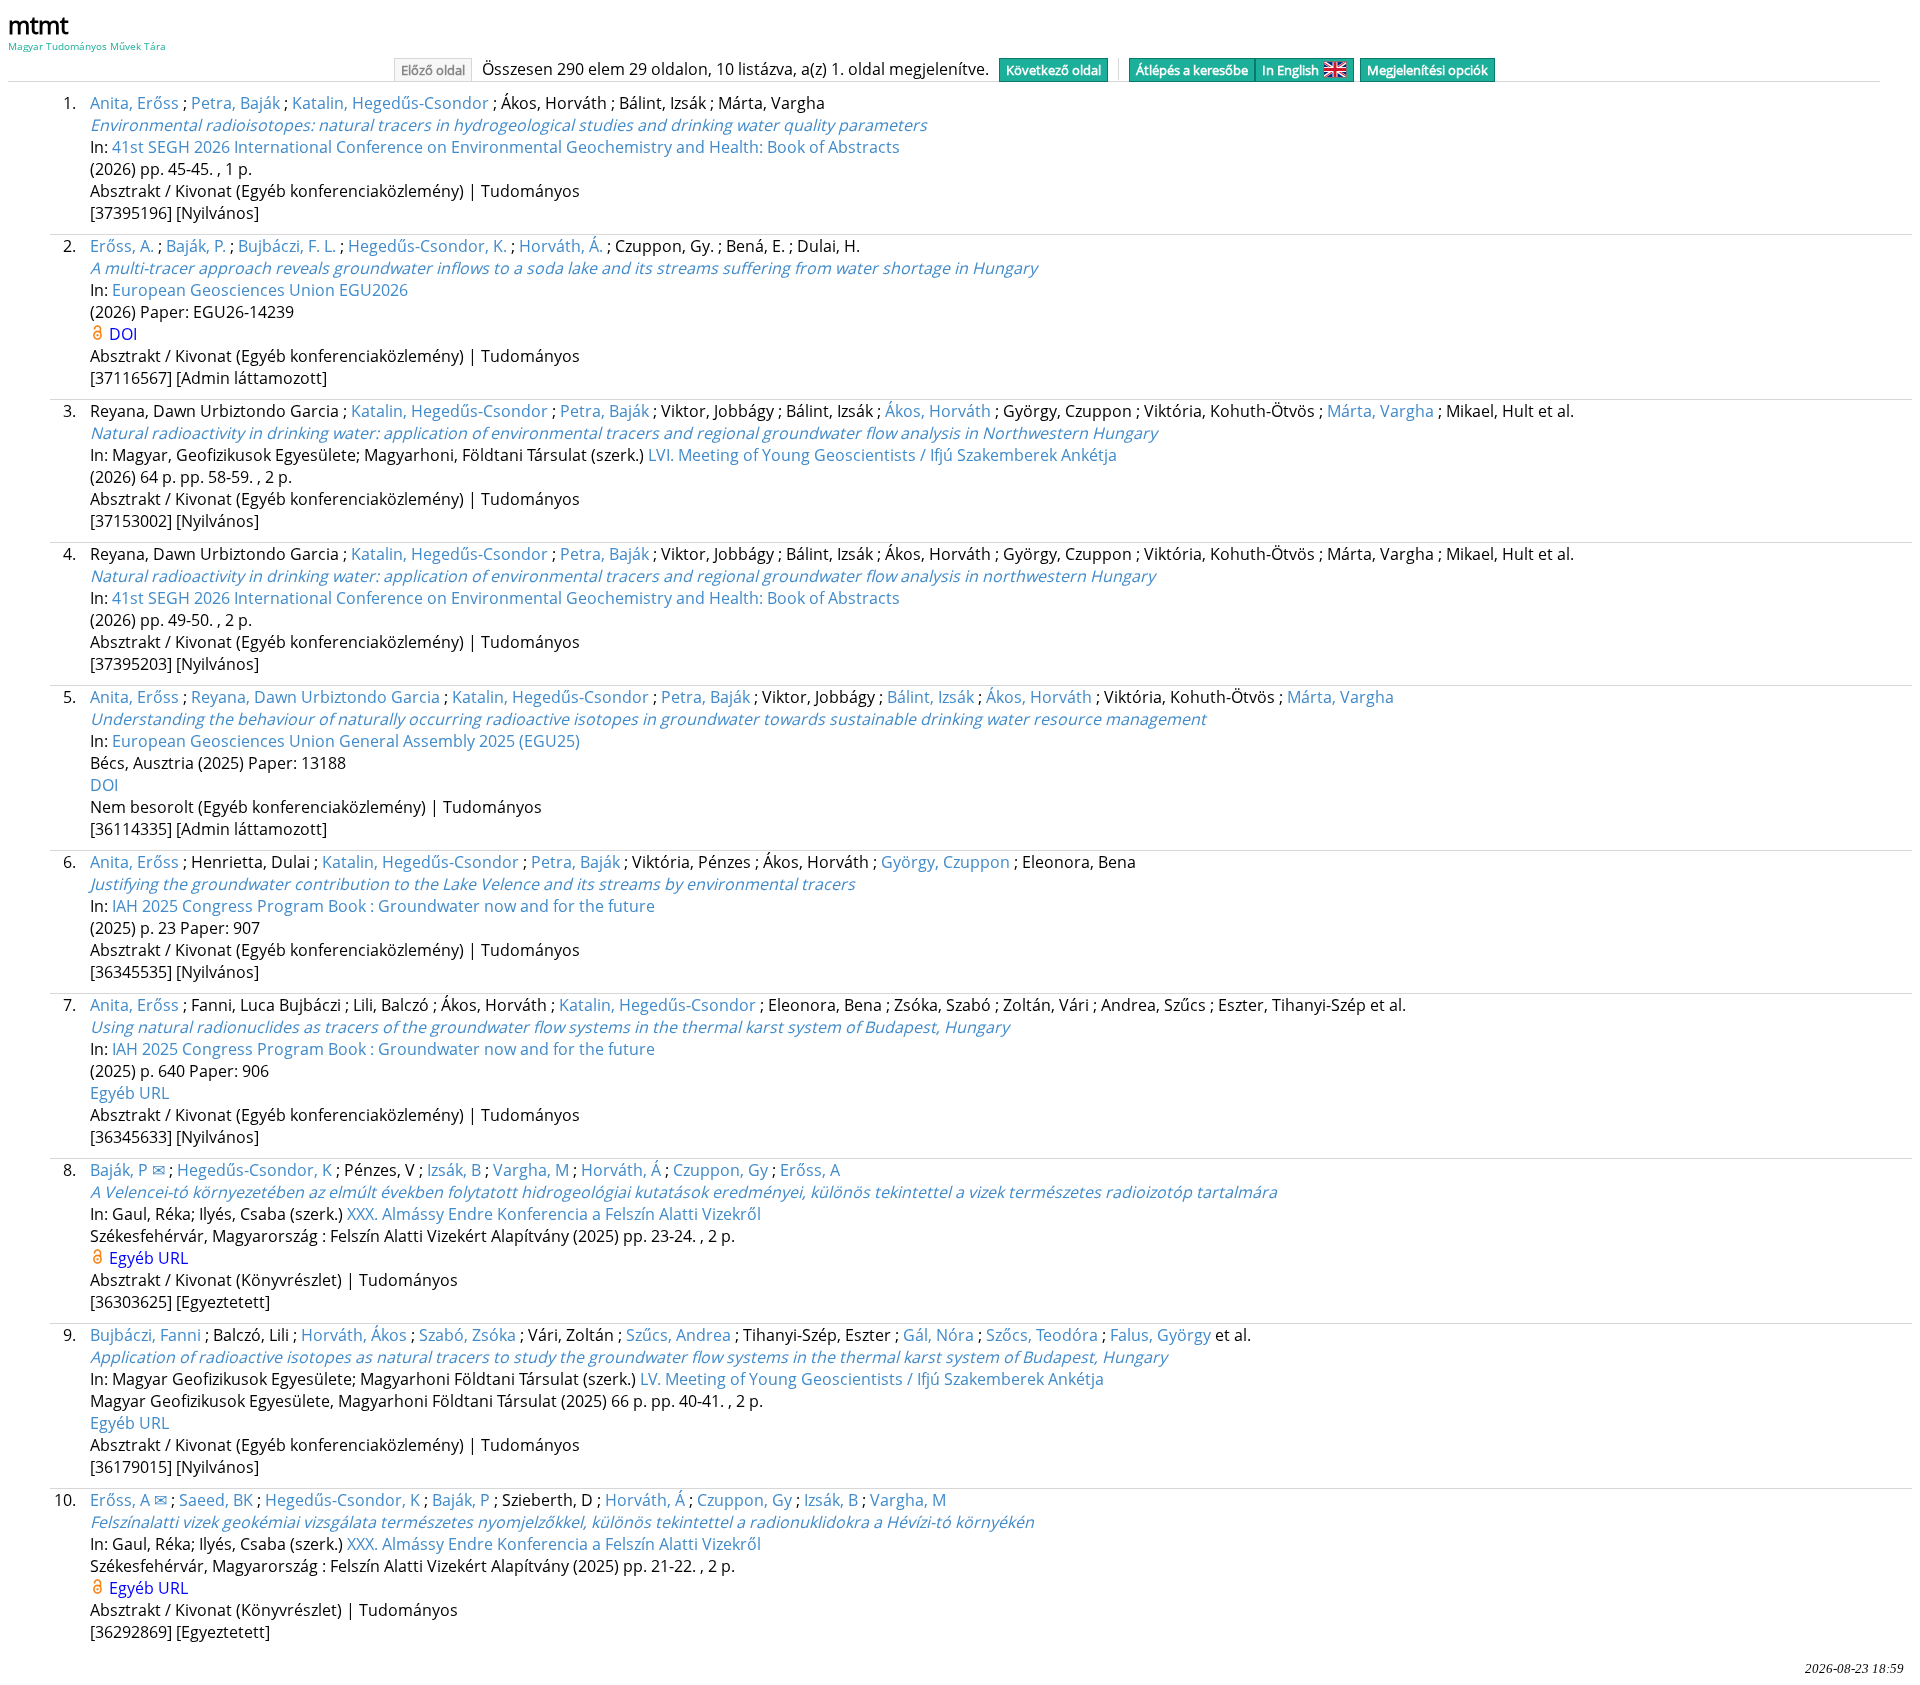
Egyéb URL (129, 1093)
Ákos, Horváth (938, 411)
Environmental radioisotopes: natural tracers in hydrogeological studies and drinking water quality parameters (508, 125)
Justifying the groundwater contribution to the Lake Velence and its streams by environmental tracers (472, 884)
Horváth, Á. (561, 246)
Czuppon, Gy (720, 1170)
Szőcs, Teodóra (1042, 1335)
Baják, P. (196, 246)
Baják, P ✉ (127, 1170)
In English (1290, 70)
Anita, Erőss (134, 103)
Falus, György (1160, 1335)
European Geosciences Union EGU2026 (260, 290)
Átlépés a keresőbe (1192, 70)
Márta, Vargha (1380, 411)
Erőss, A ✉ (128, 1500)
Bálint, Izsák (930, 697)
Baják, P (461, 1500)
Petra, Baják (235, 103)
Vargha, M (531, 1170)
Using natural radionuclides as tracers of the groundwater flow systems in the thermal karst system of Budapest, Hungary (549, 1027)
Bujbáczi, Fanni (145, 1335)
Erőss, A (810, 1170)
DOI (123, 334)
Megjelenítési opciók (1427, 70)
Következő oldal (1053, 70)
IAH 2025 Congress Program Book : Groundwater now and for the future (383, 906)
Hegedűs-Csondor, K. (427, 246)
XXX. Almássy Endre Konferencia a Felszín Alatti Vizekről (554, 1214)
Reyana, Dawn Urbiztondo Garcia (315, 697)
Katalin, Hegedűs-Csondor (390, 103)
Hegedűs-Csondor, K (254, 1170)
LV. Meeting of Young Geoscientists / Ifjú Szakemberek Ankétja (872, 1379)
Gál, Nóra (938, 1335)
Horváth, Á (621, 1170)
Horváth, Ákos (354, 1335)
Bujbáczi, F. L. (287, 246)
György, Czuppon (945, 862)
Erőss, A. (122, 246)
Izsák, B (454, 1170)
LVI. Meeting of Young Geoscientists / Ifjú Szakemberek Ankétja (882, 455)
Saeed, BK (216, 1500)
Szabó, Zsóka (467, 1335)
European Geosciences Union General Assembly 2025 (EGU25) (346, 741)
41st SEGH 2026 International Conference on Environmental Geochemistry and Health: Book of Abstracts (506, 147)
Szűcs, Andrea (678, 1335)
